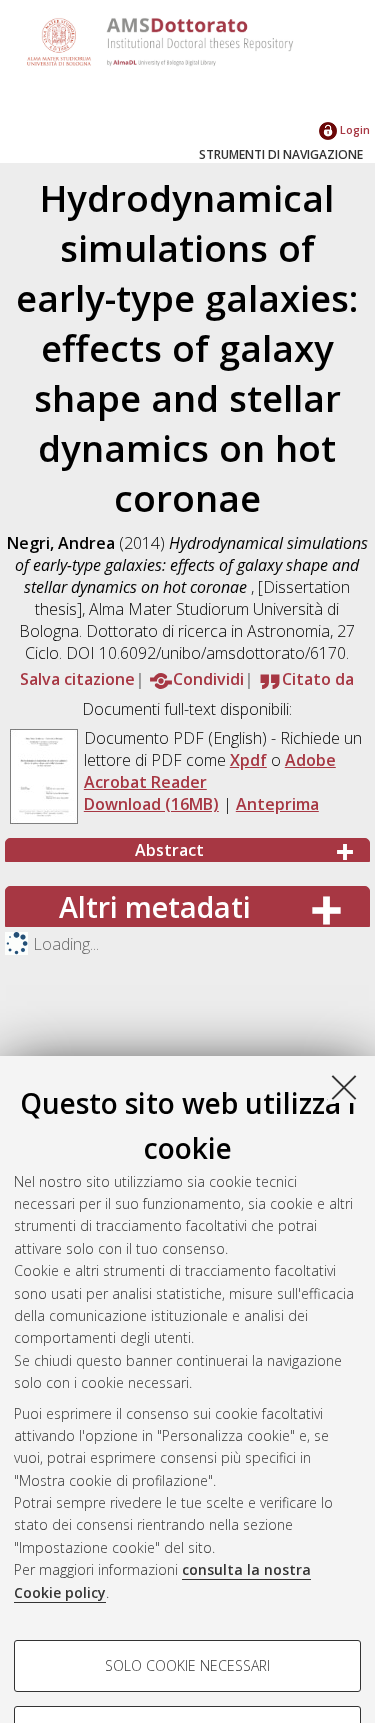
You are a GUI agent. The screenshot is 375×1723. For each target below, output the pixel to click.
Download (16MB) (151, 804)
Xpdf (248, 760)
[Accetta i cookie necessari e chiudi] (344, 1087)
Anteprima (277, 804)
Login (353, 129)
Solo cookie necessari (187, 1665)
